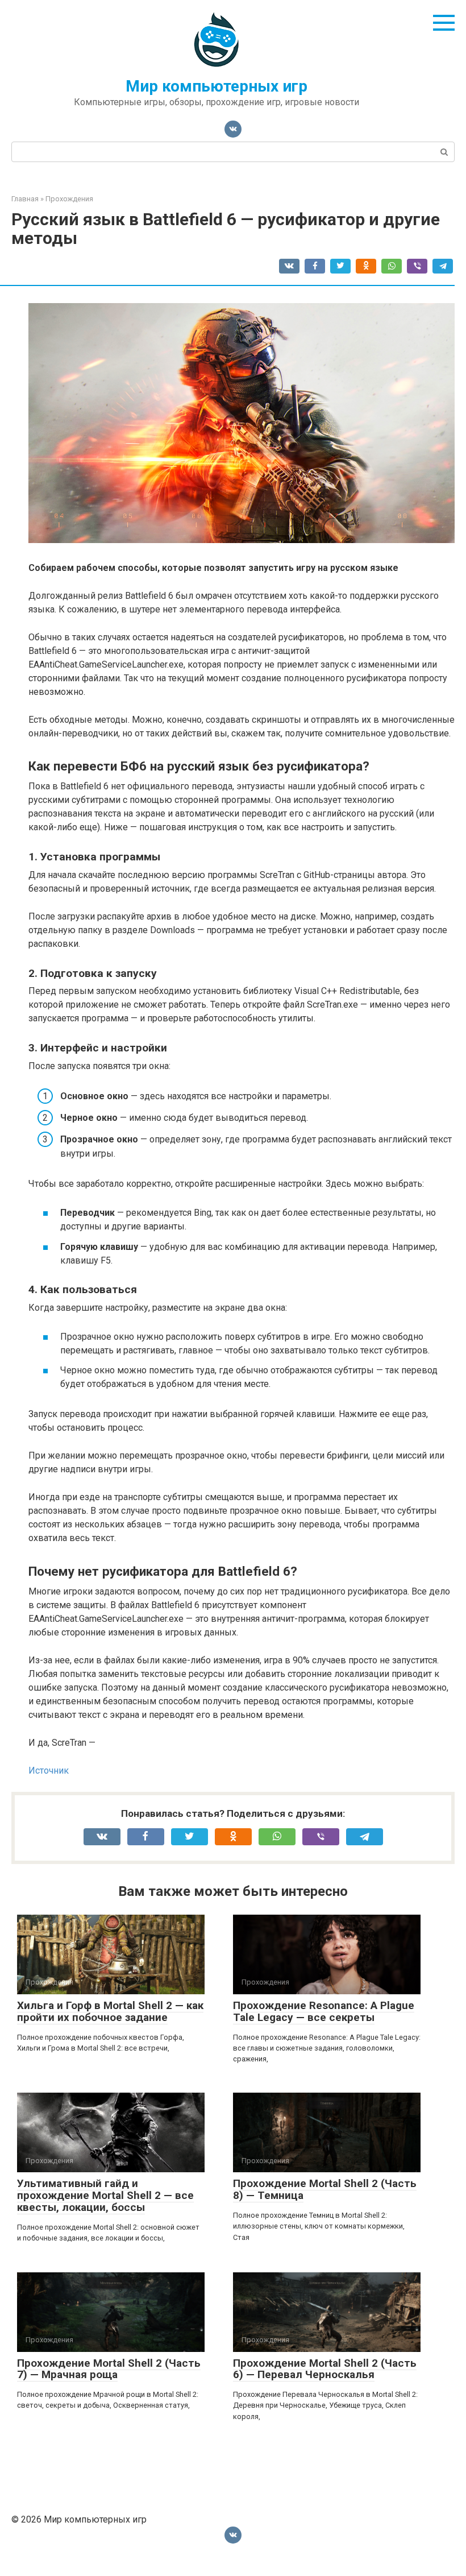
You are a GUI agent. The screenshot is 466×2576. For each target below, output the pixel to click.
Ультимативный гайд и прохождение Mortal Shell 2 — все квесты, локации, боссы (105, 2195)
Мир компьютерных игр (217, 86)
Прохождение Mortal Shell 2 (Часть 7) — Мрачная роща (109, 2369)
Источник (49, 1771)
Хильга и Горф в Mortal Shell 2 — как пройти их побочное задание (110, 2011)
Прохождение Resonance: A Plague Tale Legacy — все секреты (324, 2011)
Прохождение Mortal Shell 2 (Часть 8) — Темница (325, 2189)
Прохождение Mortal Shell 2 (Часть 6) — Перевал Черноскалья (325, 2369)
